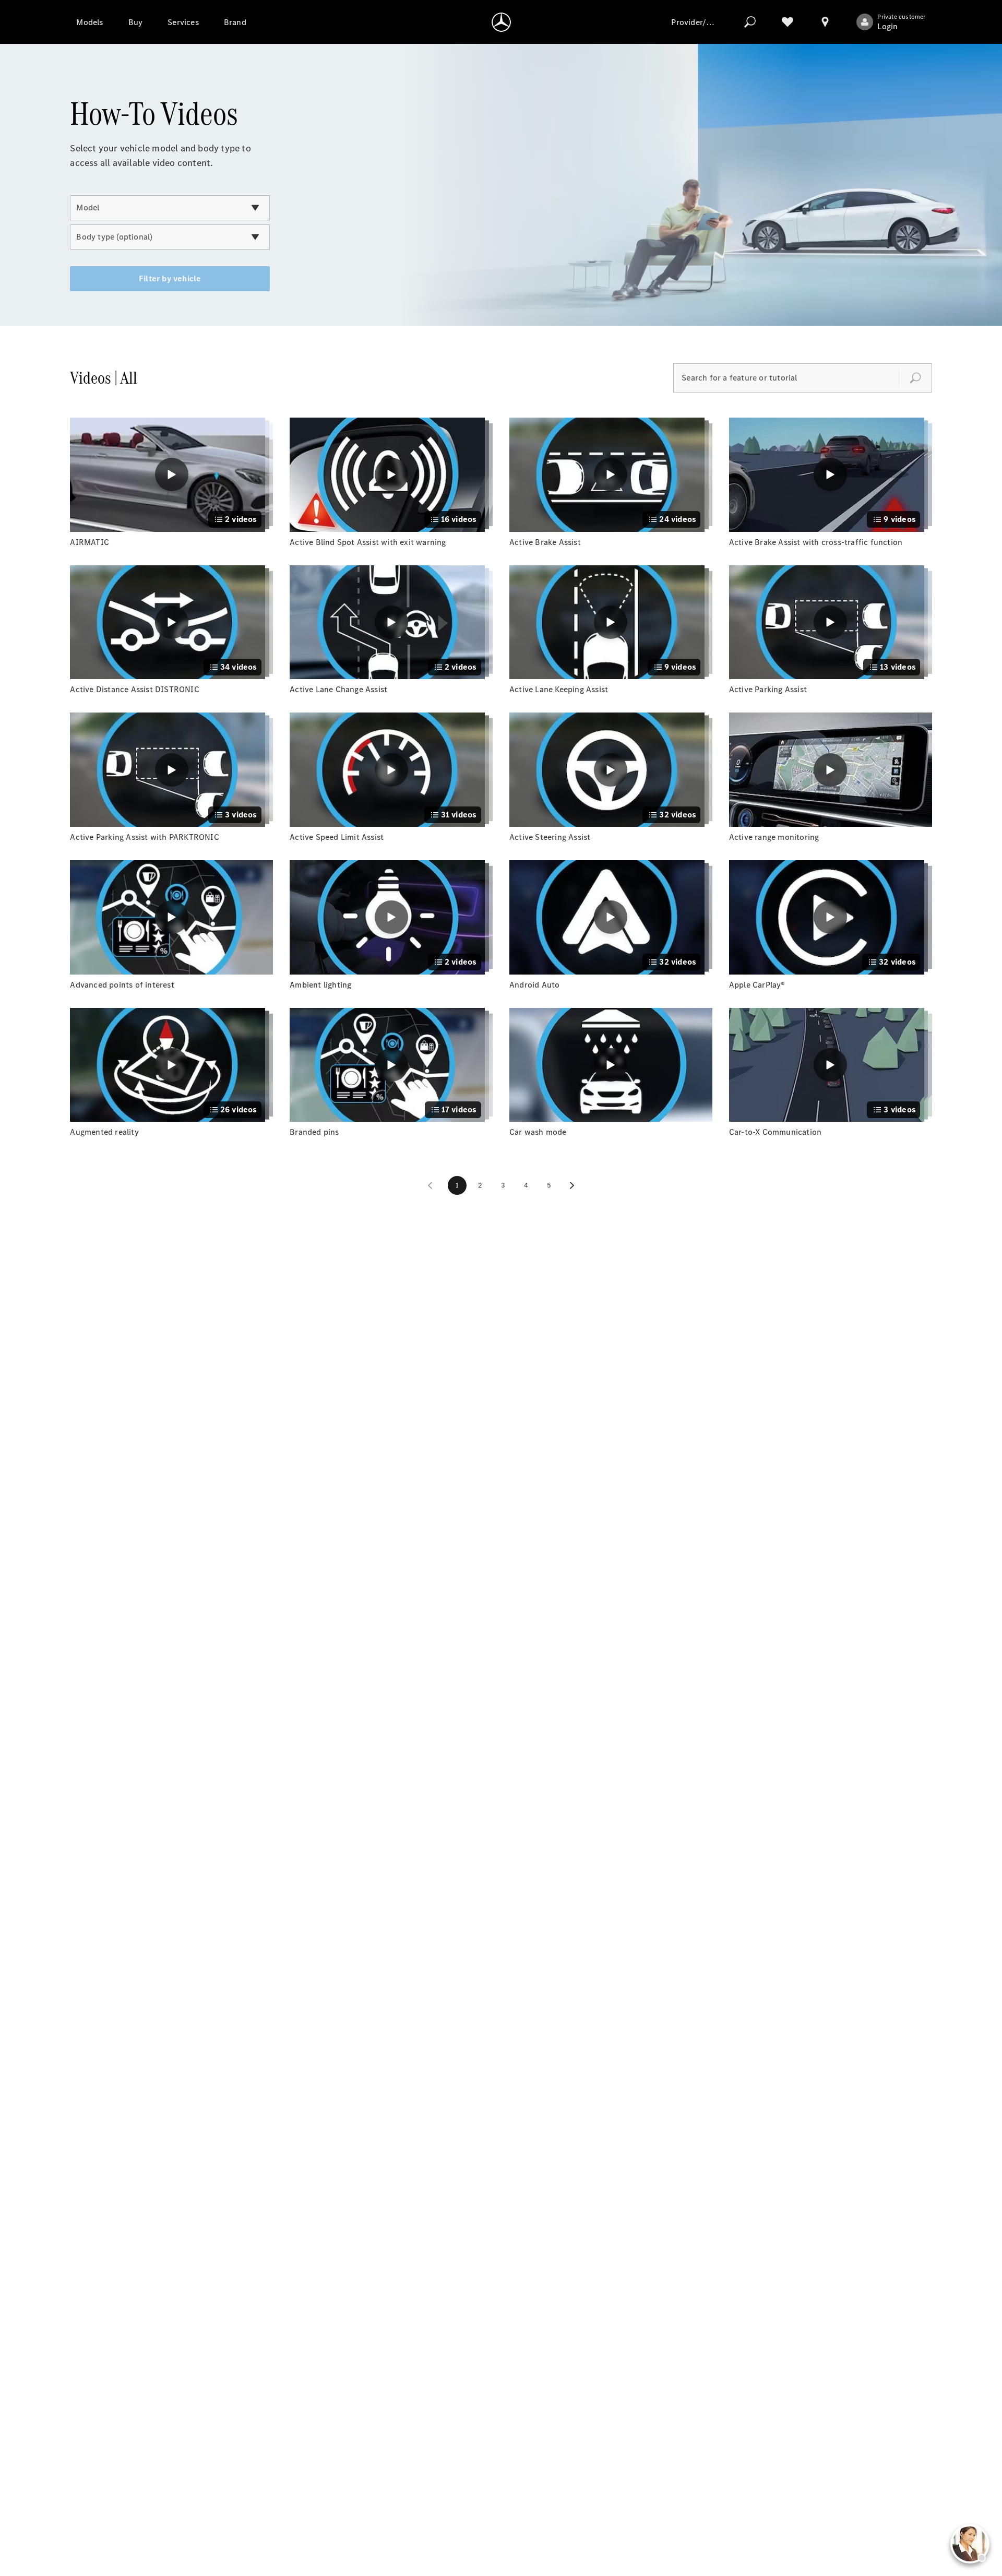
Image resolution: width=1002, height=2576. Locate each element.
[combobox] (170, 208)
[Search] (750, 22)
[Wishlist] (788, 22)
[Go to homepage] (501, 22)
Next (572, 1185)
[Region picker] (825, 22)
